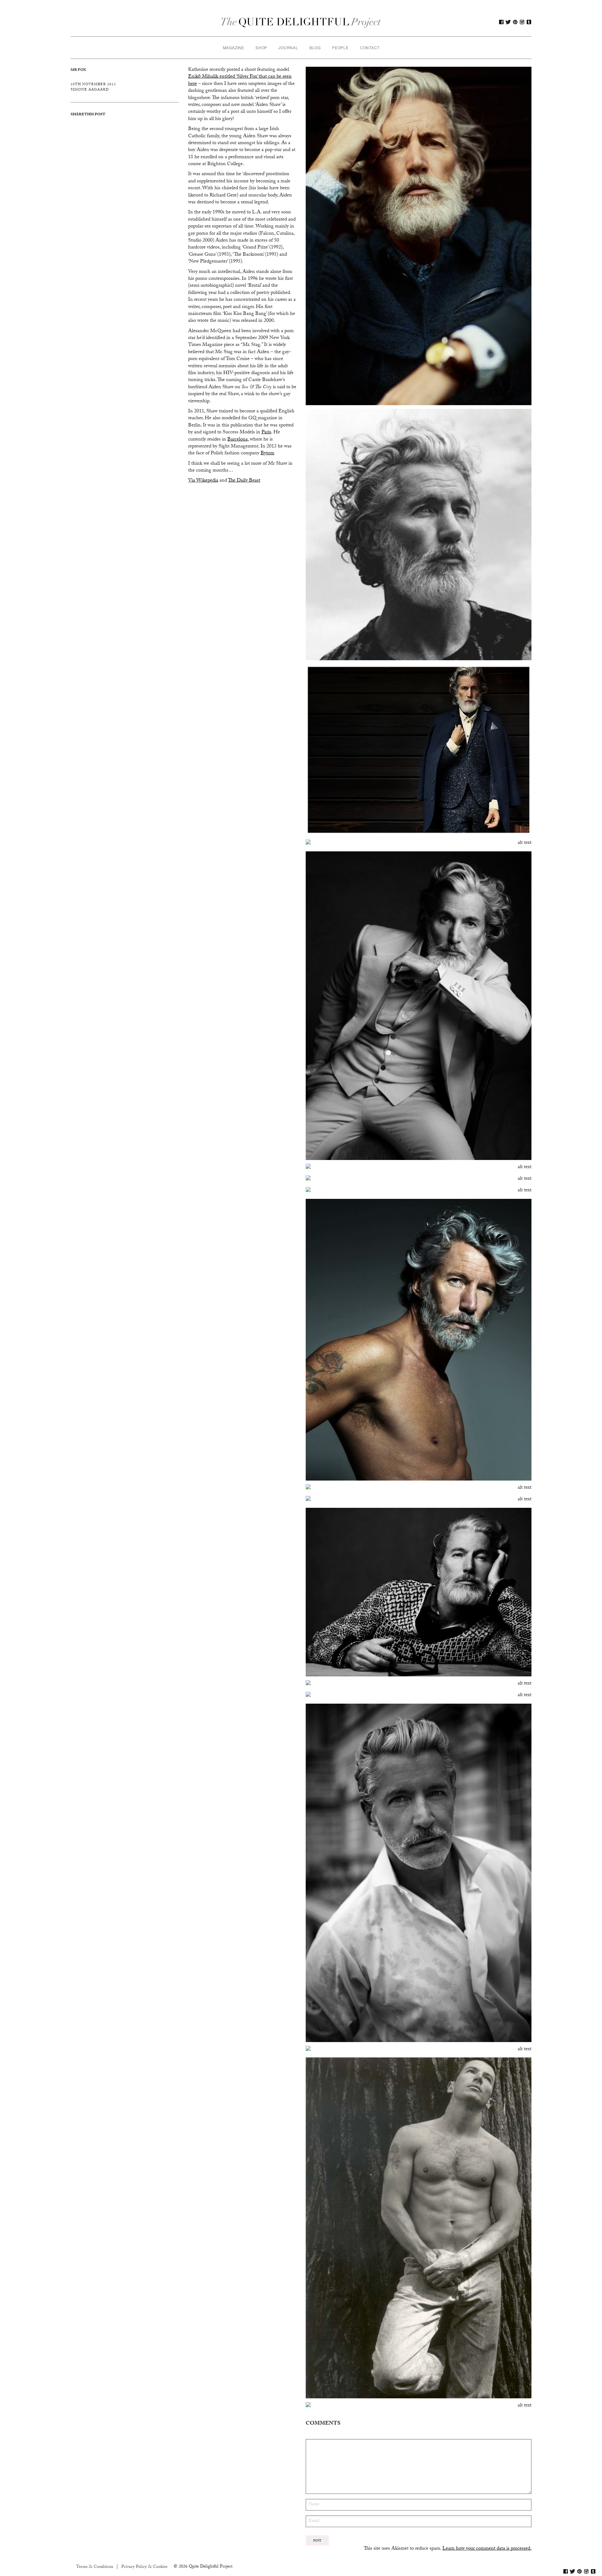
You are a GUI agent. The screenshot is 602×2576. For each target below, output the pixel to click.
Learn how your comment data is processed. (487, 2549)
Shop (261, 47)
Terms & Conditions (95, 2567)
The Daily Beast (244, 481)
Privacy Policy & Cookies (144, 2567)
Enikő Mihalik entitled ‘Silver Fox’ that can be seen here (240, 80)
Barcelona (238, 440)
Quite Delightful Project (301, 22)
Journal (288, 47)
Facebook (501, 22)
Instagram (522, 22)
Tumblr (529, 22)
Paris (266, 433)
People (340, 47)
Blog (315, 47)
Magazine (234, 47)
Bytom (267, 454)
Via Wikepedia (203, 481)
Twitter (508, 22)
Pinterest (515, 22)
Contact (370, 47)
